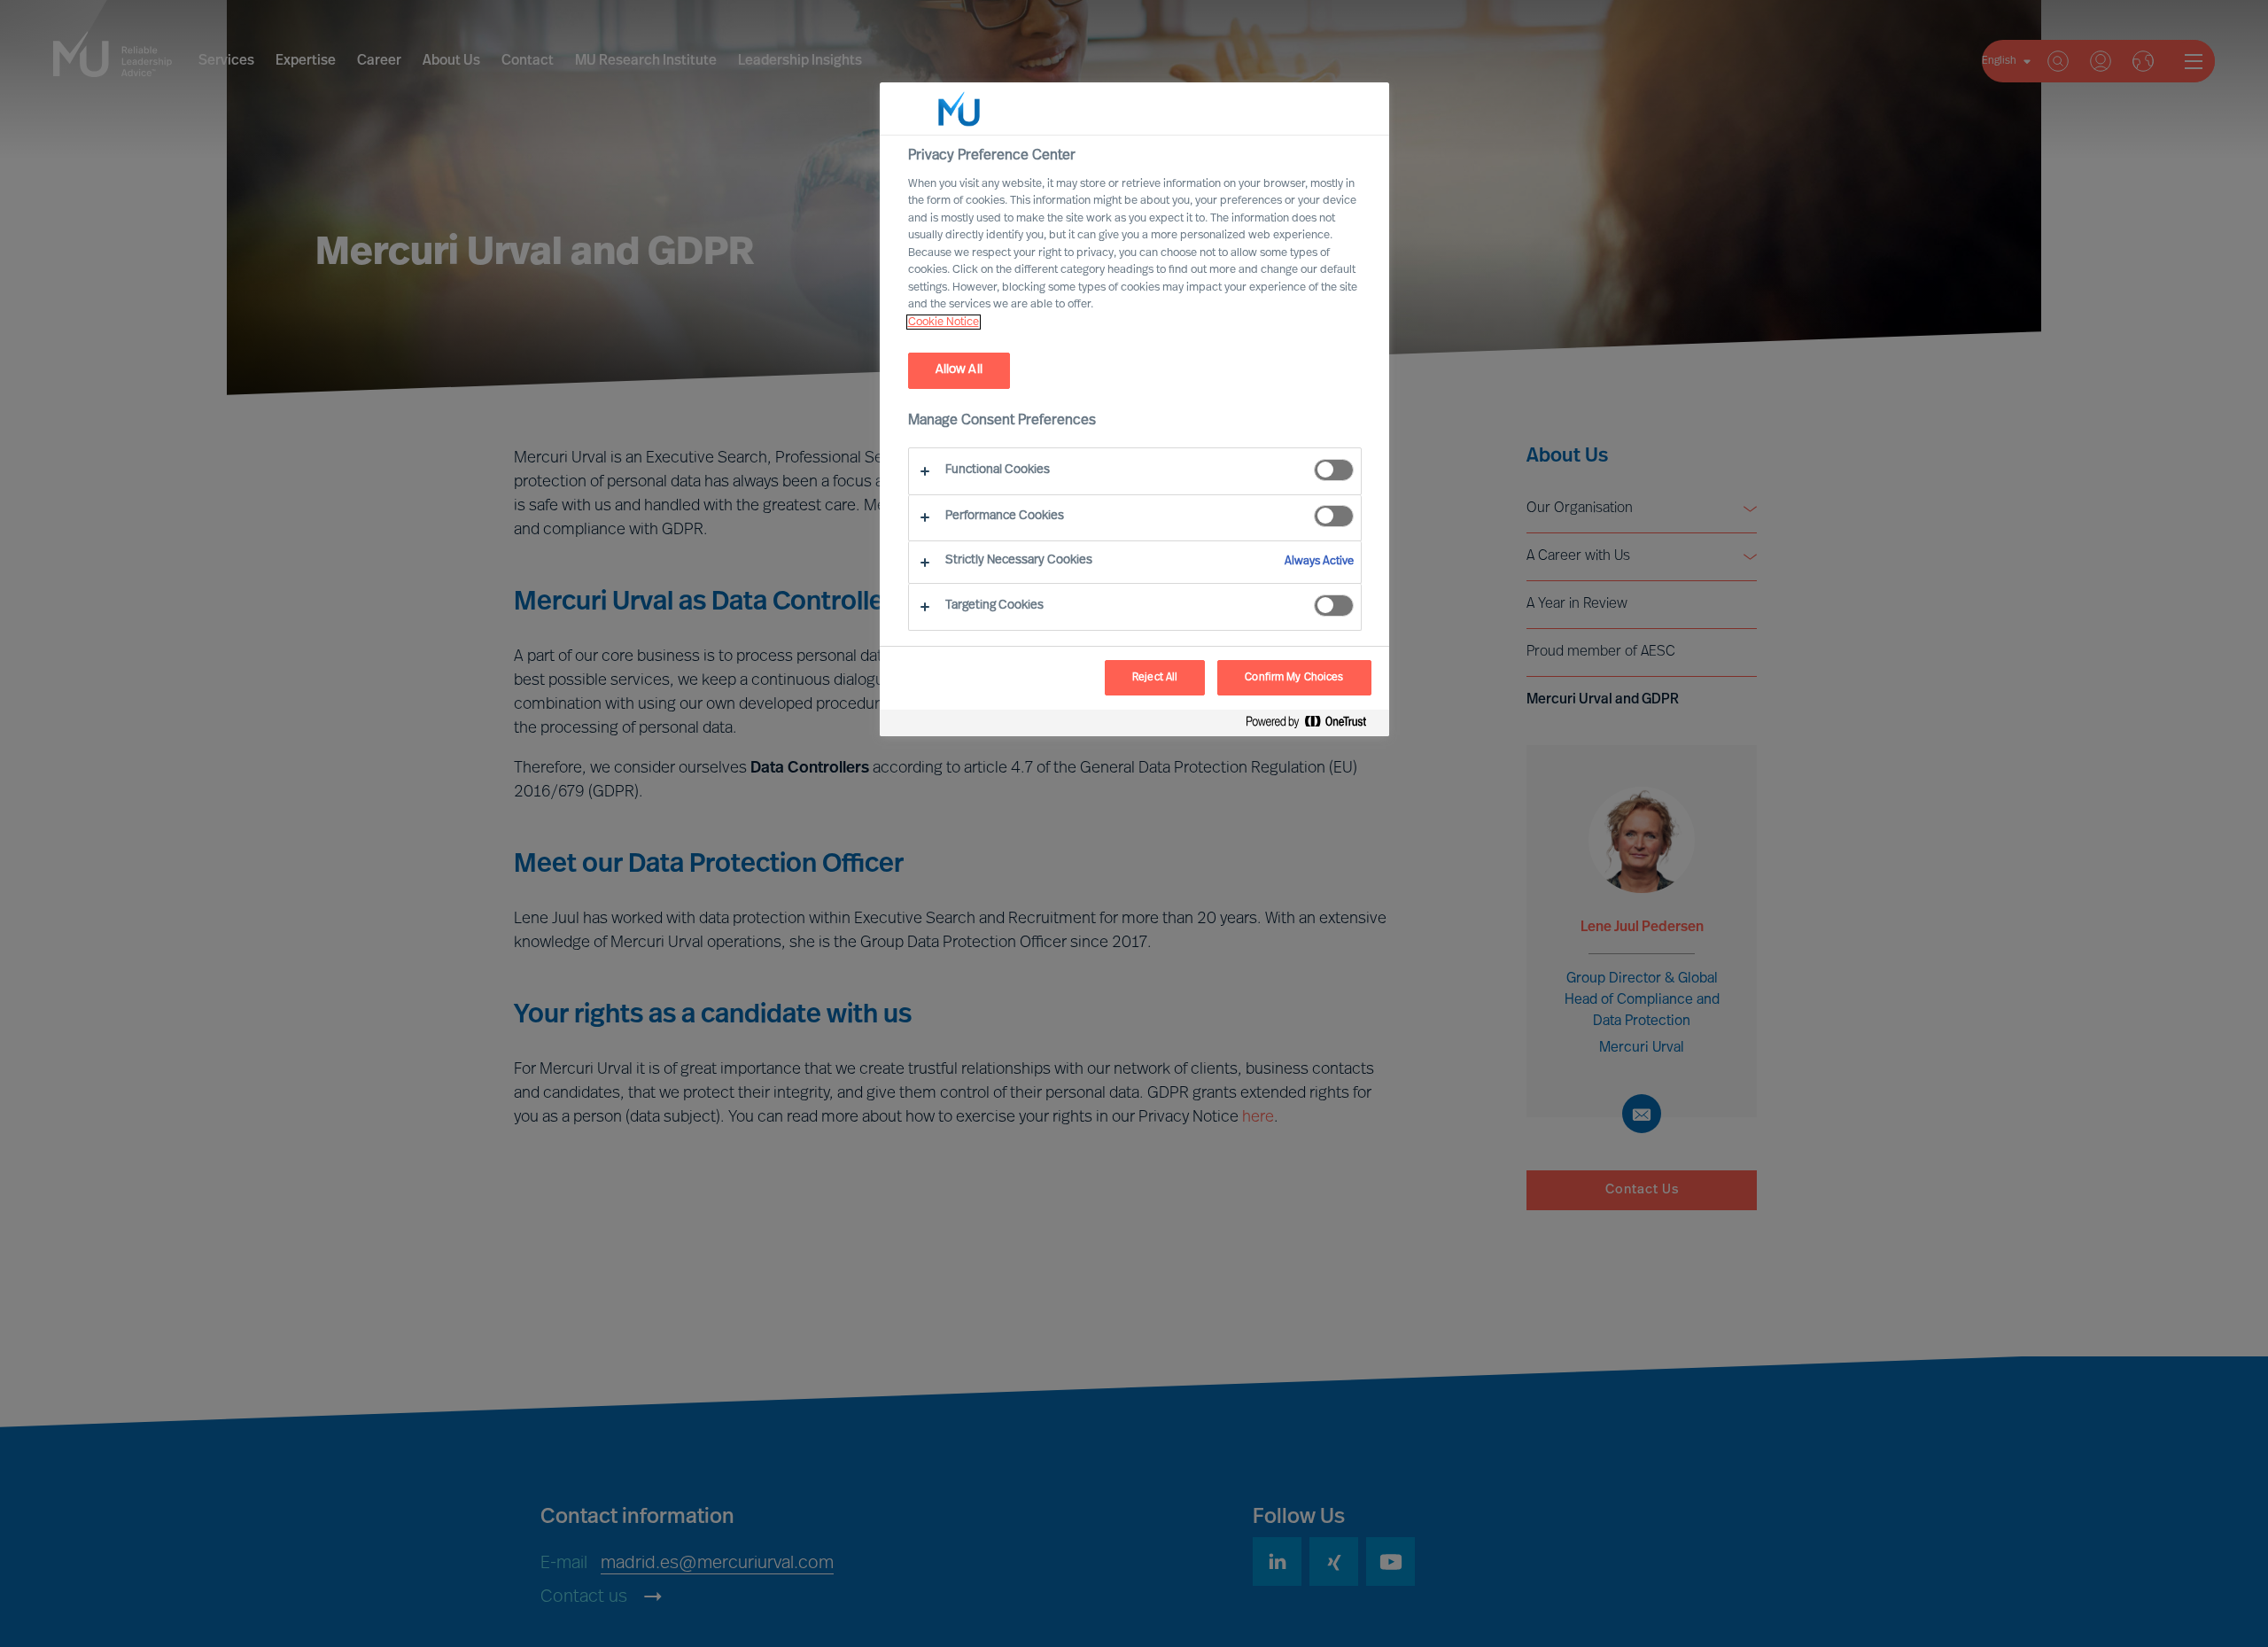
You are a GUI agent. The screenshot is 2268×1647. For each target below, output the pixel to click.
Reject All (1155, 678)
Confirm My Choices (1294, 678)
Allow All (959, 370)
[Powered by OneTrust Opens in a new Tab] (1313, 725)
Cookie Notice (944, 322)
